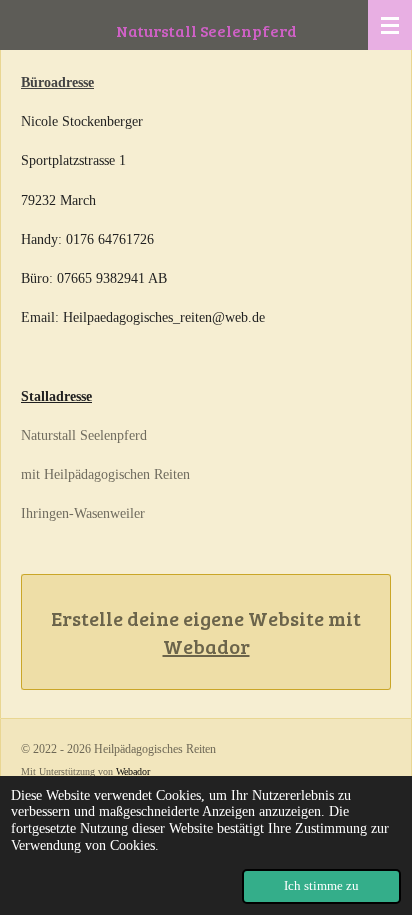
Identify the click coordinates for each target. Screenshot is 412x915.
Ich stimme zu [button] (321, 886)
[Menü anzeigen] (390, 25)
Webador (206, 646)
